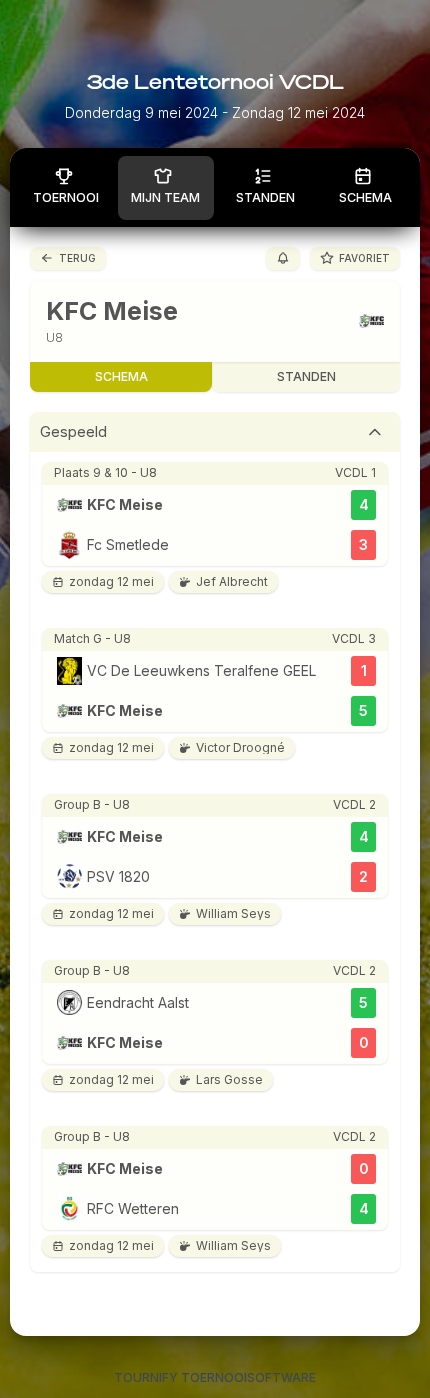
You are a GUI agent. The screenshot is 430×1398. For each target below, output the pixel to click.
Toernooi (66, 197)
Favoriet (364, 258)
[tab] (215, 432)
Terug (77, 258)
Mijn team (165, 197)
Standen (265, 197)
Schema (365, 197)
